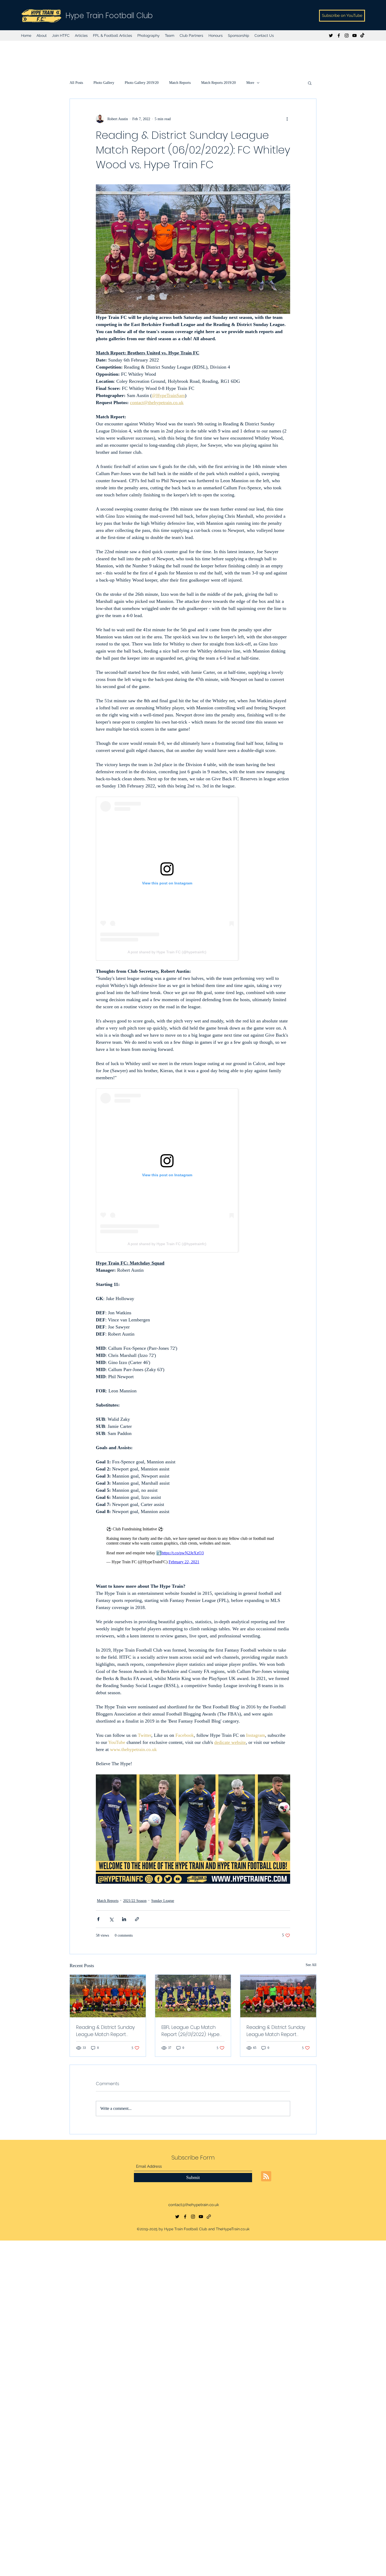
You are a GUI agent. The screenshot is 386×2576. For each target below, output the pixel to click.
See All (311, 1967)
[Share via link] (137, 1922)
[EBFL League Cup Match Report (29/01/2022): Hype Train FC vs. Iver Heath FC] (193, 1999)
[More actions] (287, 119)
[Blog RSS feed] (266, 2179)
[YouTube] (354, 35)
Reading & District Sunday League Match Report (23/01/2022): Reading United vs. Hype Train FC (276, 2033)
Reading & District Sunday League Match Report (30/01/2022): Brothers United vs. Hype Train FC (105, 2033)
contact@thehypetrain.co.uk (194, 2207)
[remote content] (193, 879)
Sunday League (163, 1903)
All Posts (76, 83)
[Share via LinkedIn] (124, 1922)
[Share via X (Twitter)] (111, 1922)
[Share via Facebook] (98, 1922)
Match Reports (180, 83)
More (250, 83)
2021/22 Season (135, 1903)
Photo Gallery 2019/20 (142, 83)
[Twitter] (331, 35)
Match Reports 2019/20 (218, 83)
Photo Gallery (104, 83)
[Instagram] (347, 35)
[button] (310, 83)
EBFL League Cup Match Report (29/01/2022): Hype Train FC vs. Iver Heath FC (191, 2033)
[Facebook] (339, 35)
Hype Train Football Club (109, 16)
